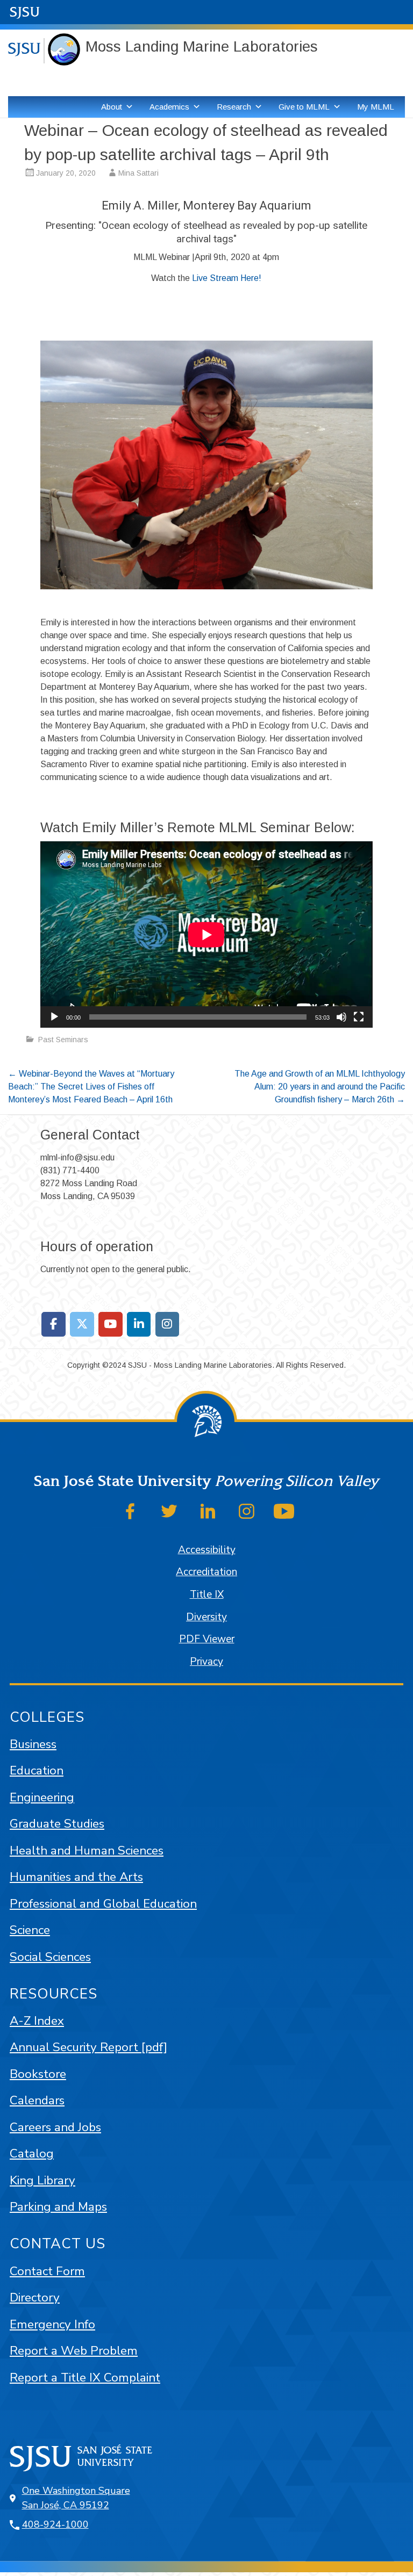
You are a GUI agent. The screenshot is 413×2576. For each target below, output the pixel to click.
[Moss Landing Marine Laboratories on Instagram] (168, 1324)
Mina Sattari (138, 173)
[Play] (54, 1017)
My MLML (376, 107)
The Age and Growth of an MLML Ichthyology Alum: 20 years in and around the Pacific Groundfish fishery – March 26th (320, 1087)
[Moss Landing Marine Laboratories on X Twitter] (82, 1324)
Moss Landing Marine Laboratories (202, 46)
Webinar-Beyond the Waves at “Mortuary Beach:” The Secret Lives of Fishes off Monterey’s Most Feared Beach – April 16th (91, 1087)
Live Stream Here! (227, 278)
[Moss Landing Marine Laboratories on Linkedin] (139, 1324)
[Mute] (341, 1017)
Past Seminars (63, 1040)
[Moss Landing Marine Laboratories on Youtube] (111, 1324)
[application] (206, 935)
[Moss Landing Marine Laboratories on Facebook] (54, 1324)
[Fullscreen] (359, 1017)
